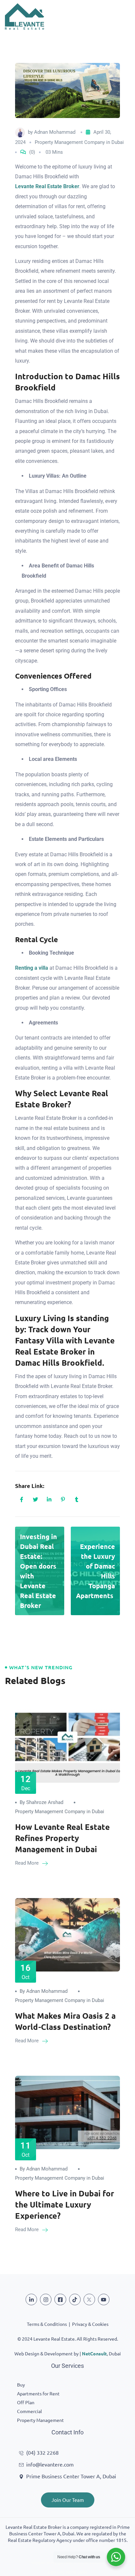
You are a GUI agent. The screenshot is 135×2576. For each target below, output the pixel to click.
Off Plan (26, 2402)
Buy (21, 2385)
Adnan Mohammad (55, 132)
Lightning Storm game (68, 2572)
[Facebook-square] (60, 2299)
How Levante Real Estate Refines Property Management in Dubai (62, 1838)
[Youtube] (104, 2299)
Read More (28, 1863)
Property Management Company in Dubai (79, 142)
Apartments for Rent (38, 2393)
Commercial (29, 2411)
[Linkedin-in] (31, 2299)
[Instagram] (46, 2299)
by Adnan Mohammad (44, 1991)
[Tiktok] (75, 2299)
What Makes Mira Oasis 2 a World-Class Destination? (65, 2021)
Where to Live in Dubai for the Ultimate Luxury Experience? (65, 2204)
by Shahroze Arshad (41, 1802)
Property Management (40, 2420)
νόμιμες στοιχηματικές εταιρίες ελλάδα (67, 2563)
